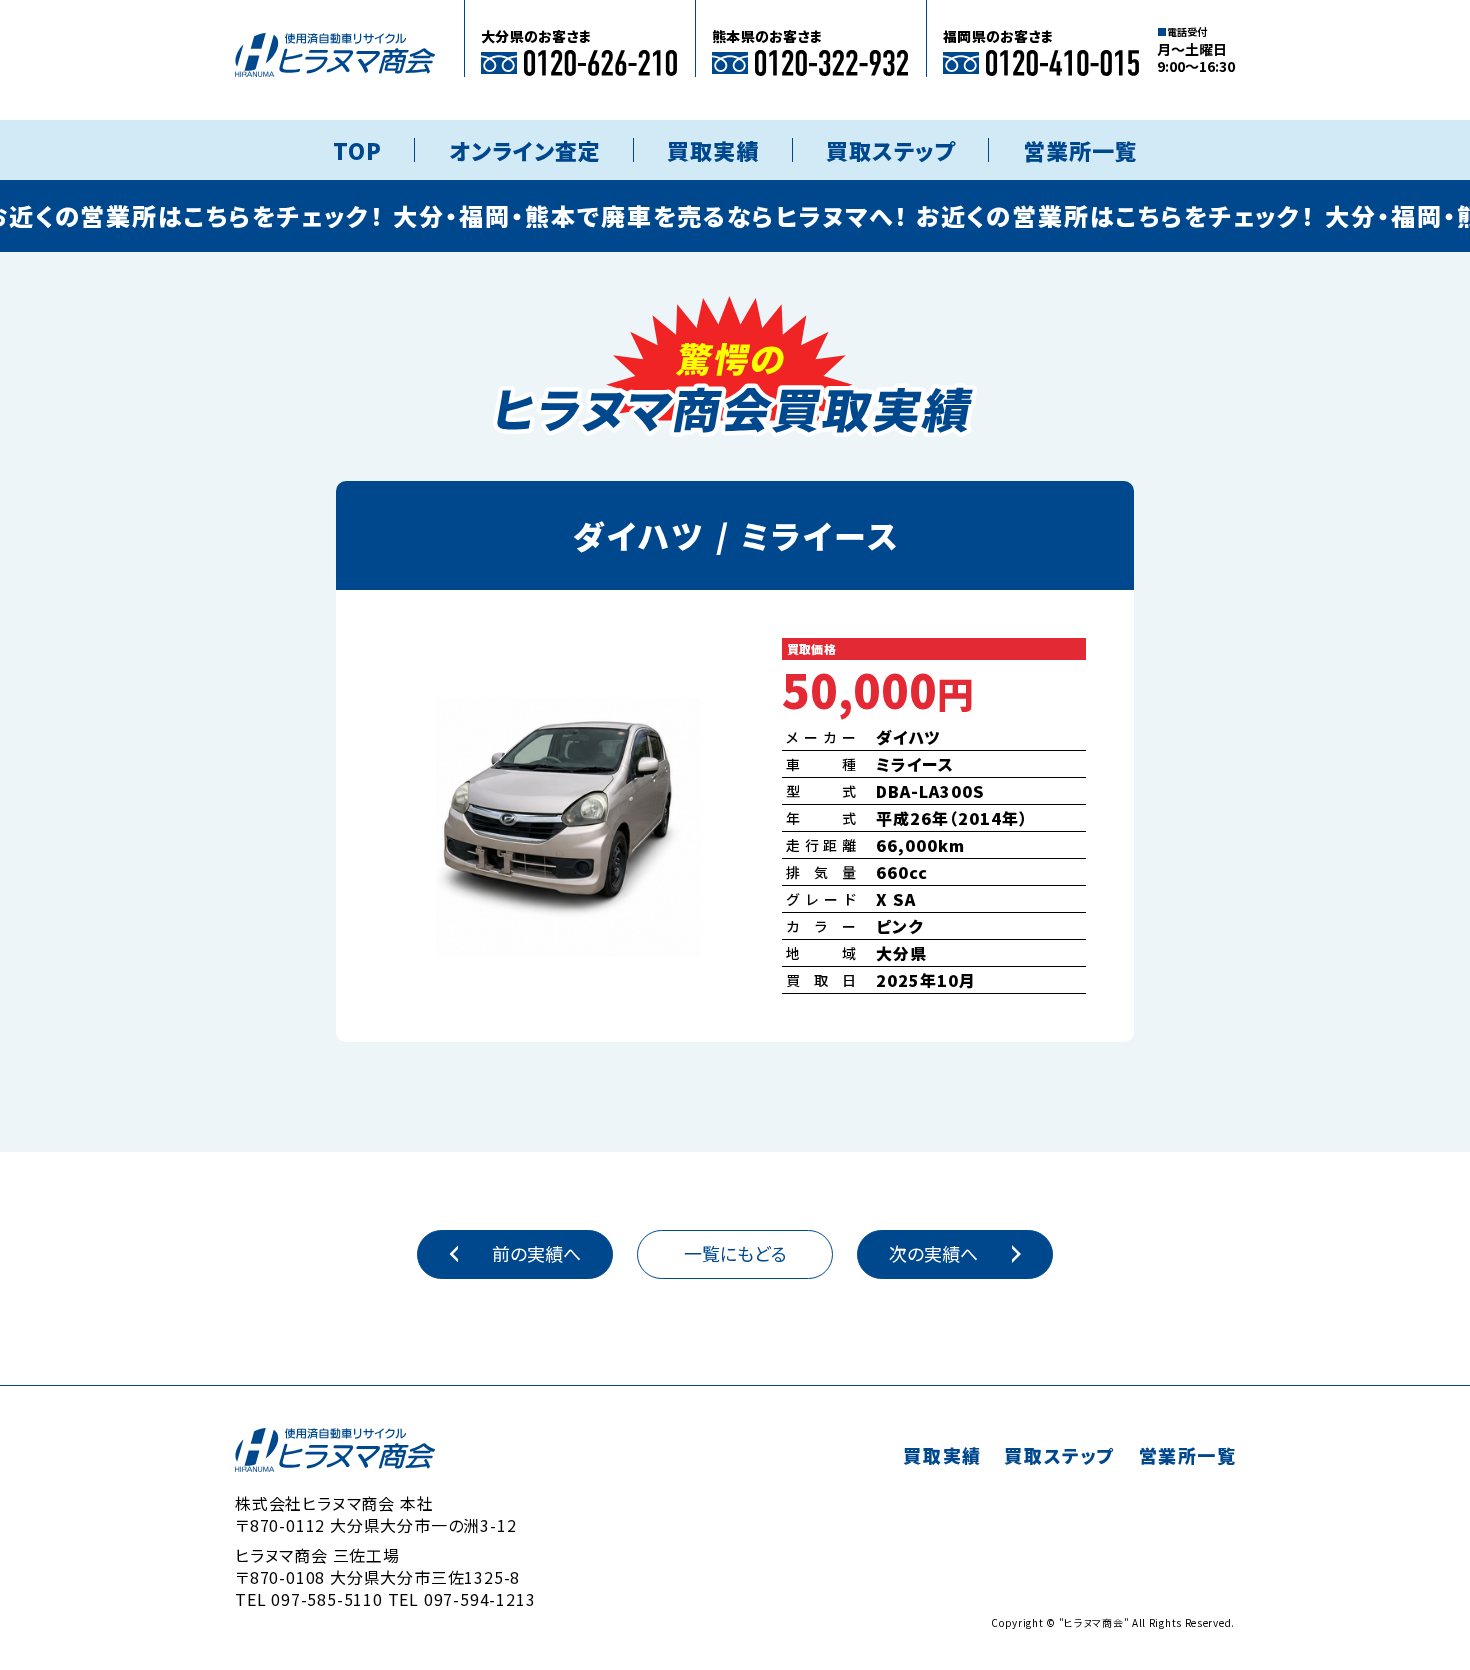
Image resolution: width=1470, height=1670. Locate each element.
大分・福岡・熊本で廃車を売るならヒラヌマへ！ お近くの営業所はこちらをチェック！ (820, 215)
